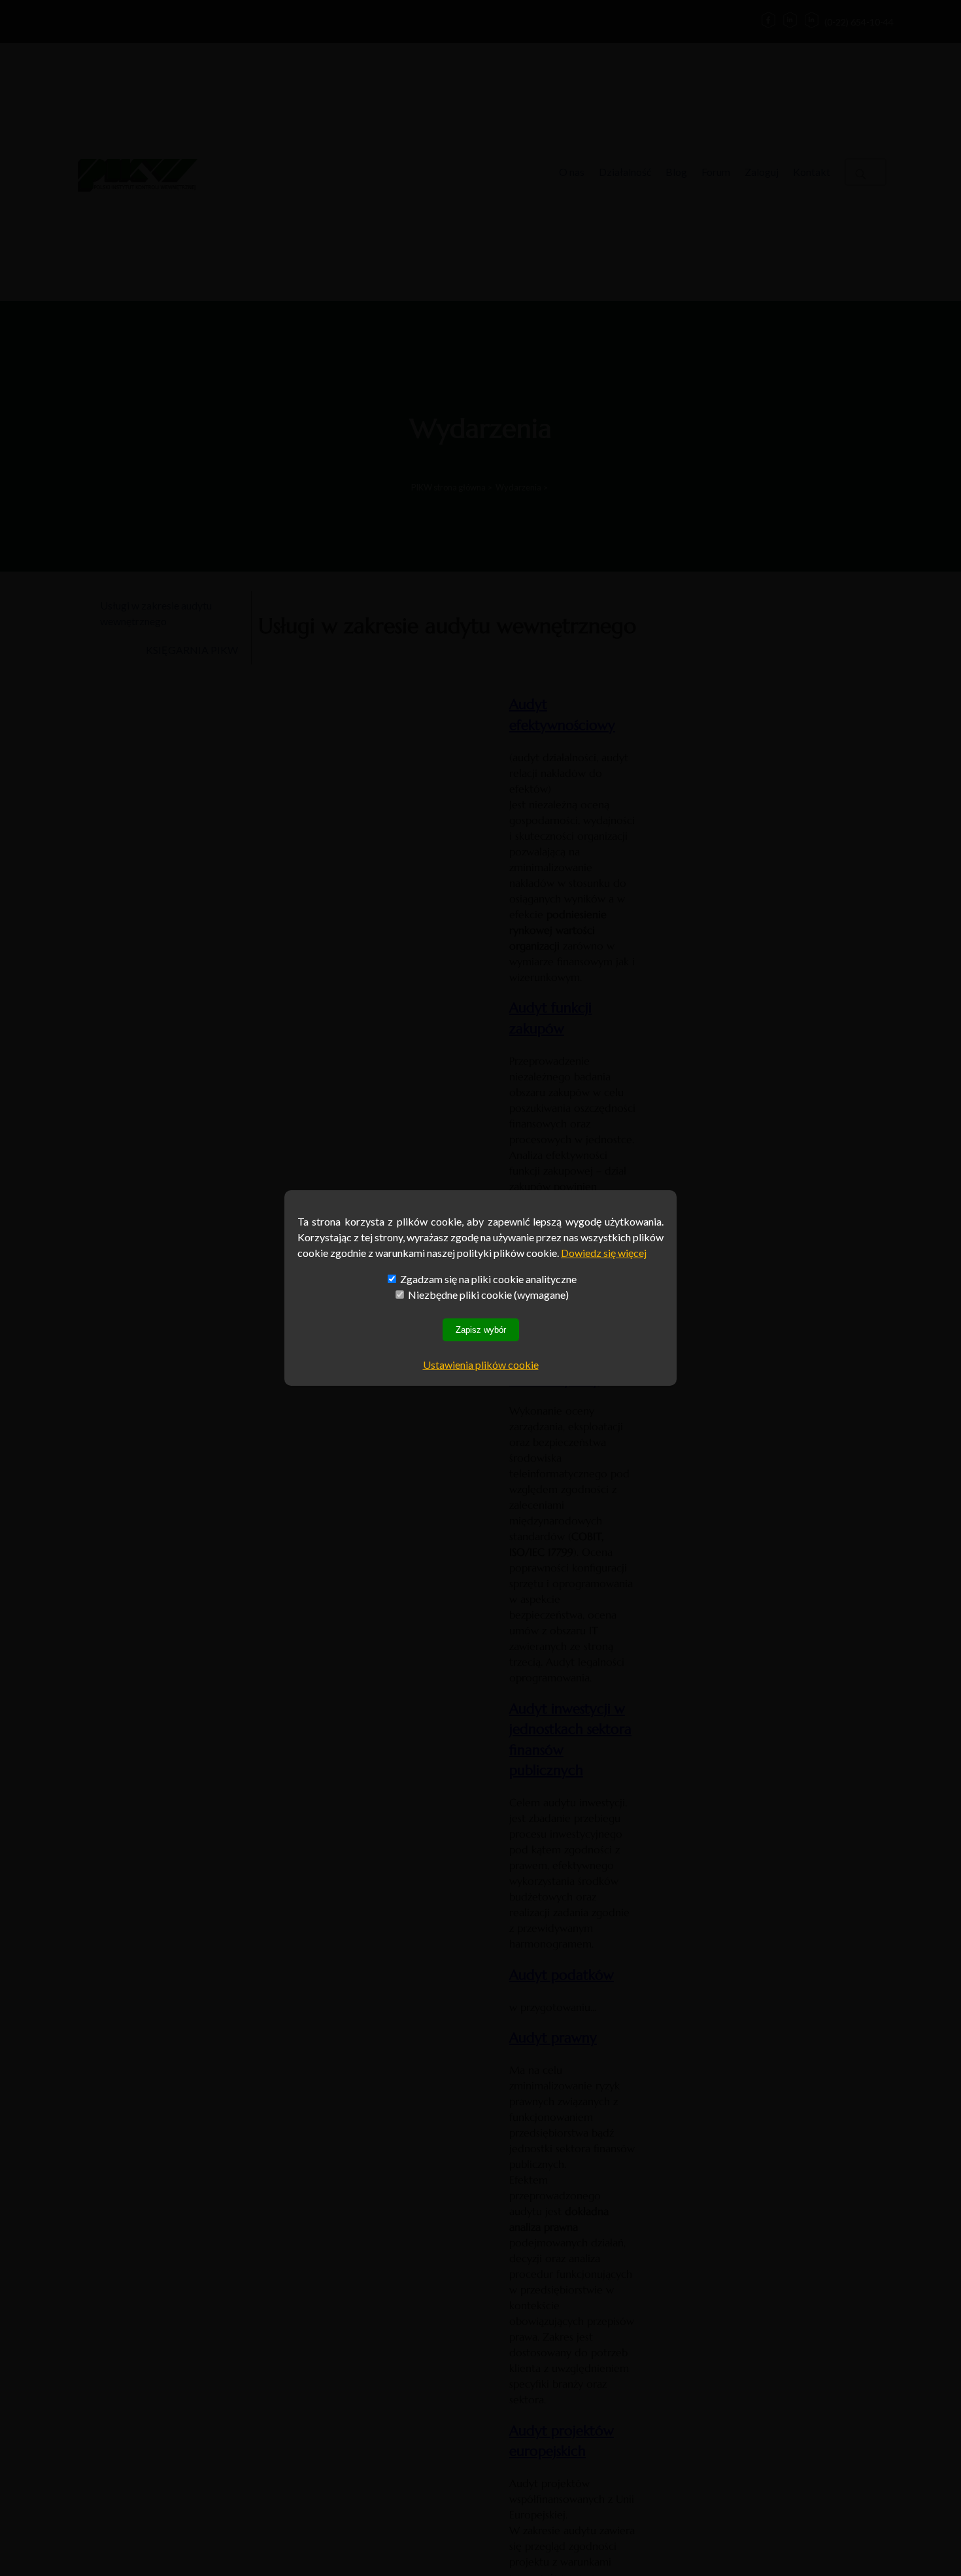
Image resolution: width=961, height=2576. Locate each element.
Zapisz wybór (481, 1330)
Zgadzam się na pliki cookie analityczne (487, 1279)
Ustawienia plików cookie (481, 1365)
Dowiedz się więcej (604, 1253)
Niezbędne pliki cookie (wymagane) (487, 1295)
